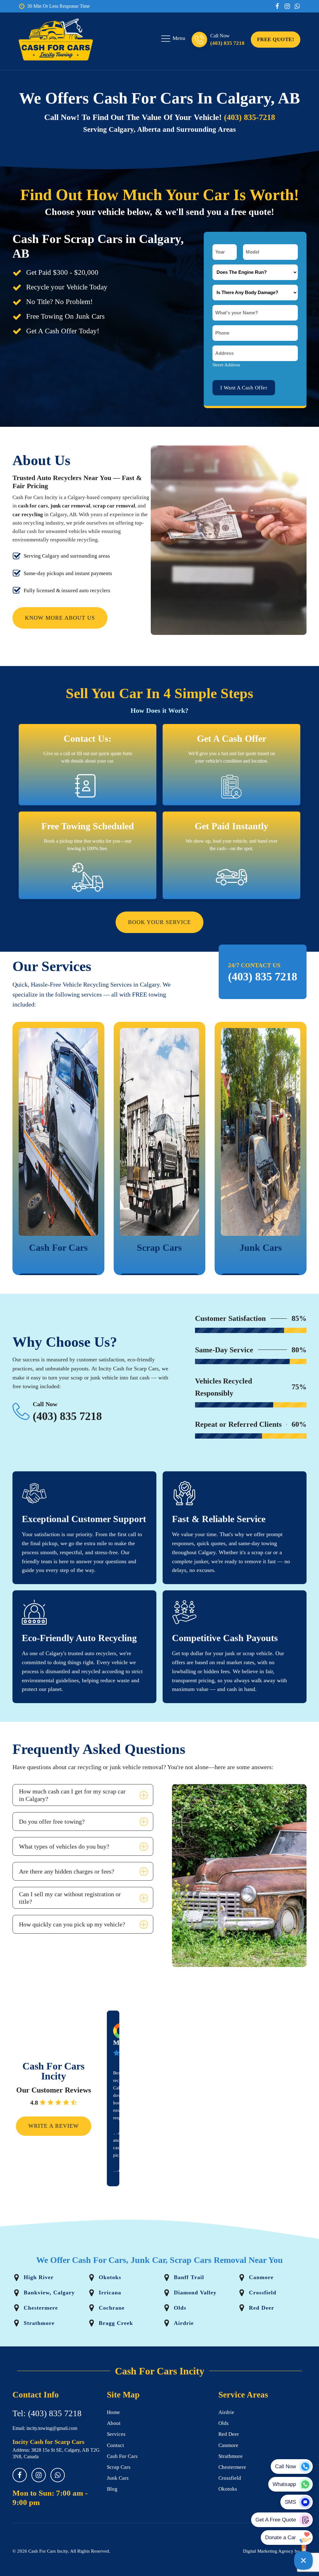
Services (116, 2434)
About (114, 2423)
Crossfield (230, 2478)
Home (113, 2412)
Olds (224, 2423)
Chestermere (232, 2467)
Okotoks (228, 2489)
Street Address (226, 365)
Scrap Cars (119, 2467)
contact (115, 2445)
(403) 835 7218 (227, 43)
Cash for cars (122, 2456)
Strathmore (231, 2456)
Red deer (229, 2434)
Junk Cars (118, 2478)
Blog (112, 2489)
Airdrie (226, 2412)
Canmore (228, 2445)
